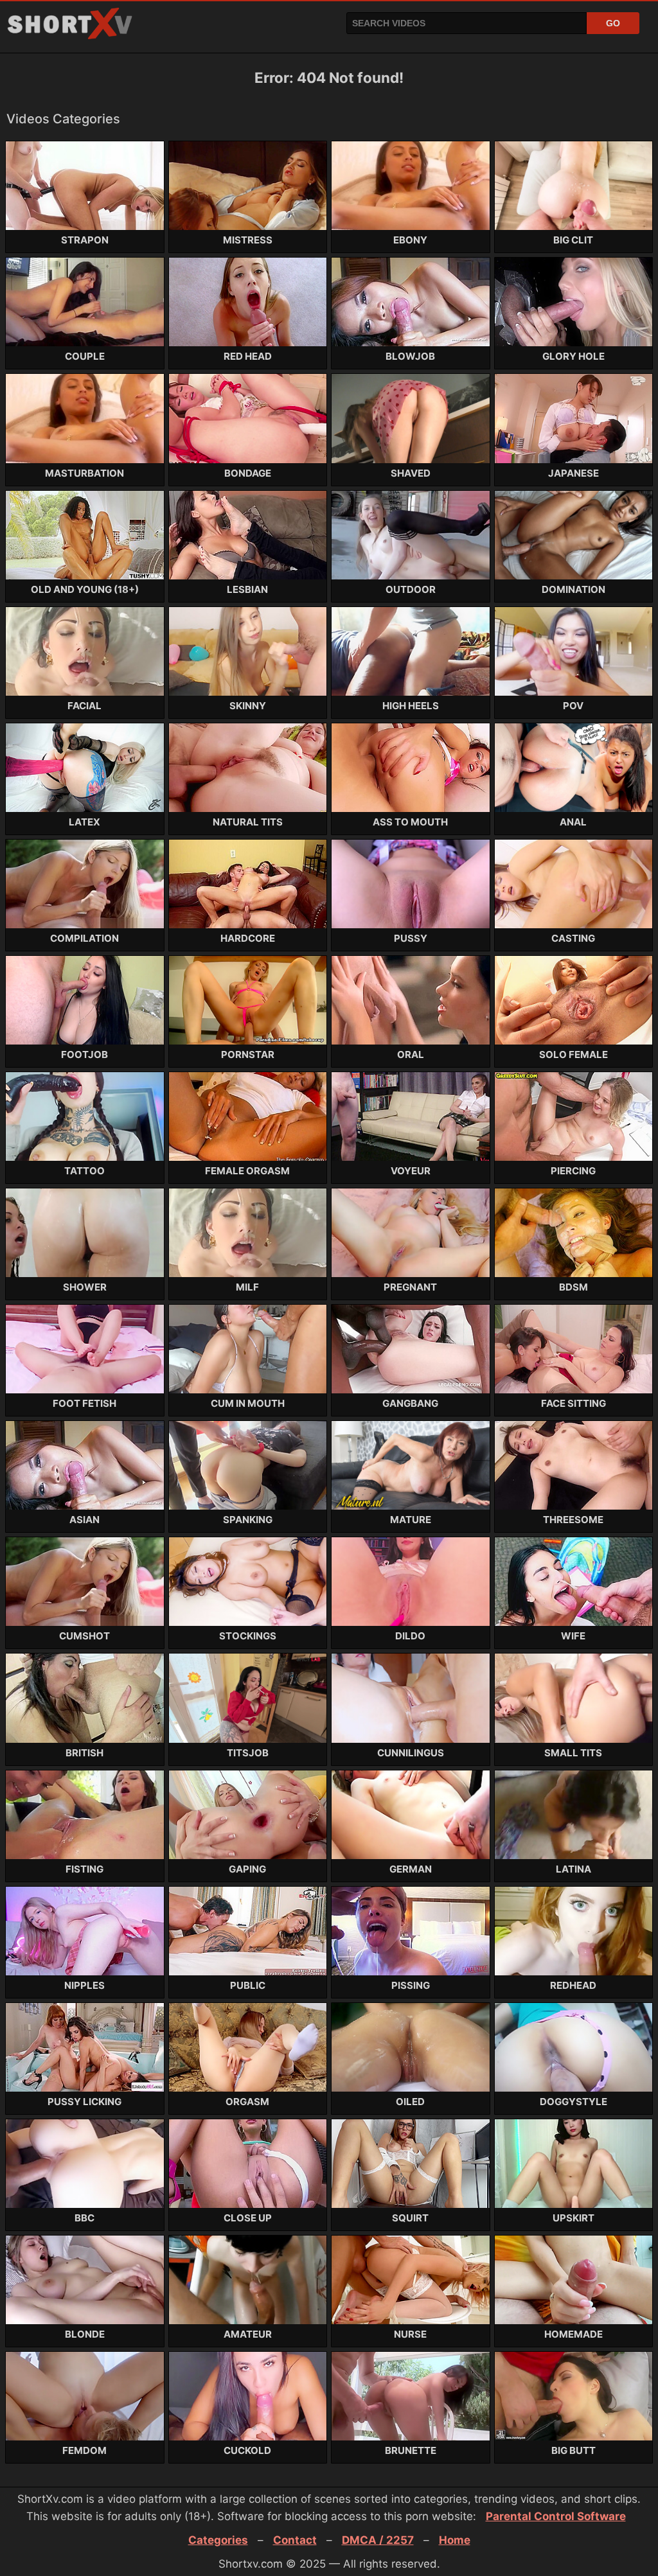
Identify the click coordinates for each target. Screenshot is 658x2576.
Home (455, 2540)
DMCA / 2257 (378, 2540)
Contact (295, 2540)
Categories (218, 2540)
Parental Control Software (556, 2516)
